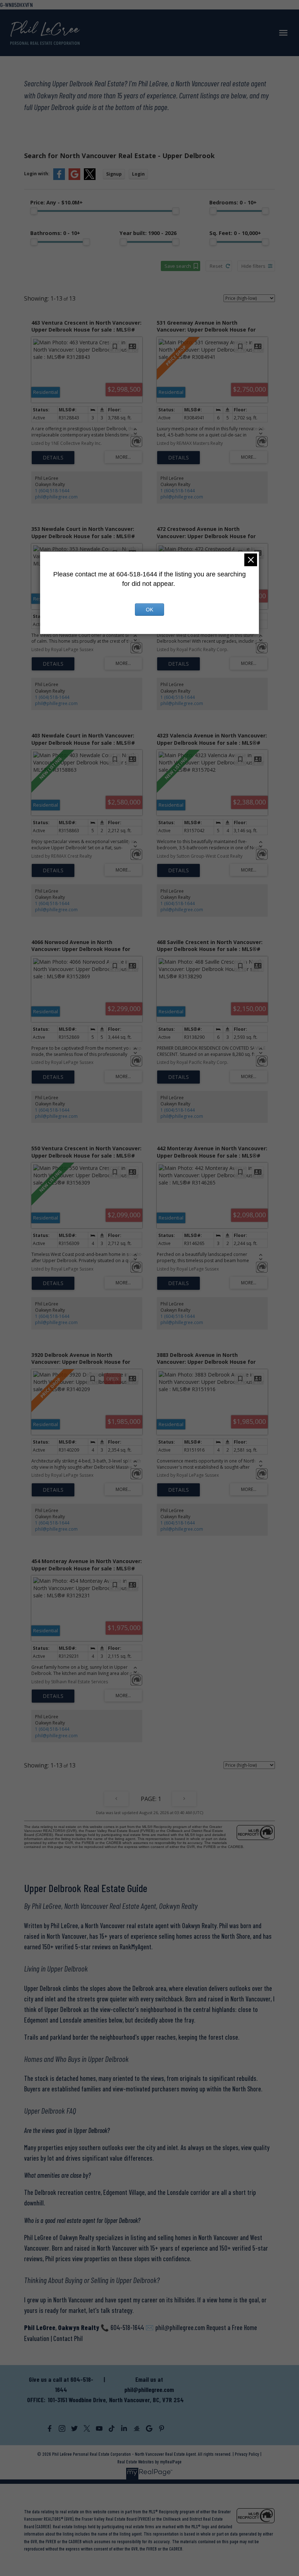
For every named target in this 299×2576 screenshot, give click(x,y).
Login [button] (138, 174)
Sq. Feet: (235, 233)
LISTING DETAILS (53, 458)
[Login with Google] (74, 178)
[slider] (34, 211)
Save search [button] (178, 266)
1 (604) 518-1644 (52, 491)
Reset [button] (216, 266)
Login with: (37, 174)
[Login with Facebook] (59, 178)
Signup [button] (114, 174)
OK (149, 610)
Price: (57, 202)
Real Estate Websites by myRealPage (149, 2462)
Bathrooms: (55, 233)
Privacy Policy (247, 2454)
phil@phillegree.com (56, 497)
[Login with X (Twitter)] (90, 178)
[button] (50, 2428)
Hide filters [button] (253, 266)
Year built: (148, 233)
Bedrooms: (233, 202)
